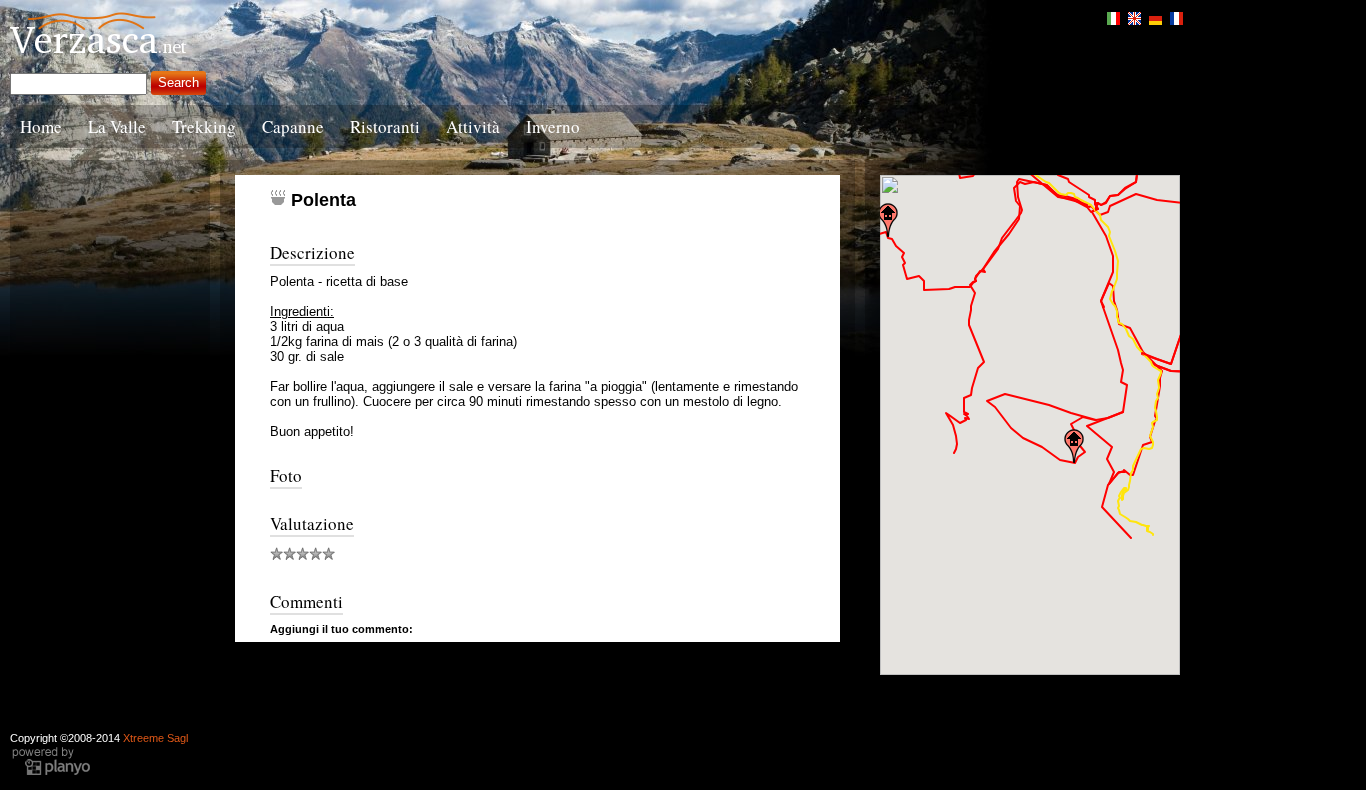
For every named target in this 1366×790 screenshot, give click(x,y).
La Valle (117, 126)
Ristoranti (385, 126)
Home (41, 126)
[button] (888, 220)
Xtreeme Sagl (155, 738)
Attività (473, 126)
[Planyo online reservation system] (51, 773)
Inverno (553, 126)
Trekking (204, 126)
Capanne (293, 126)
